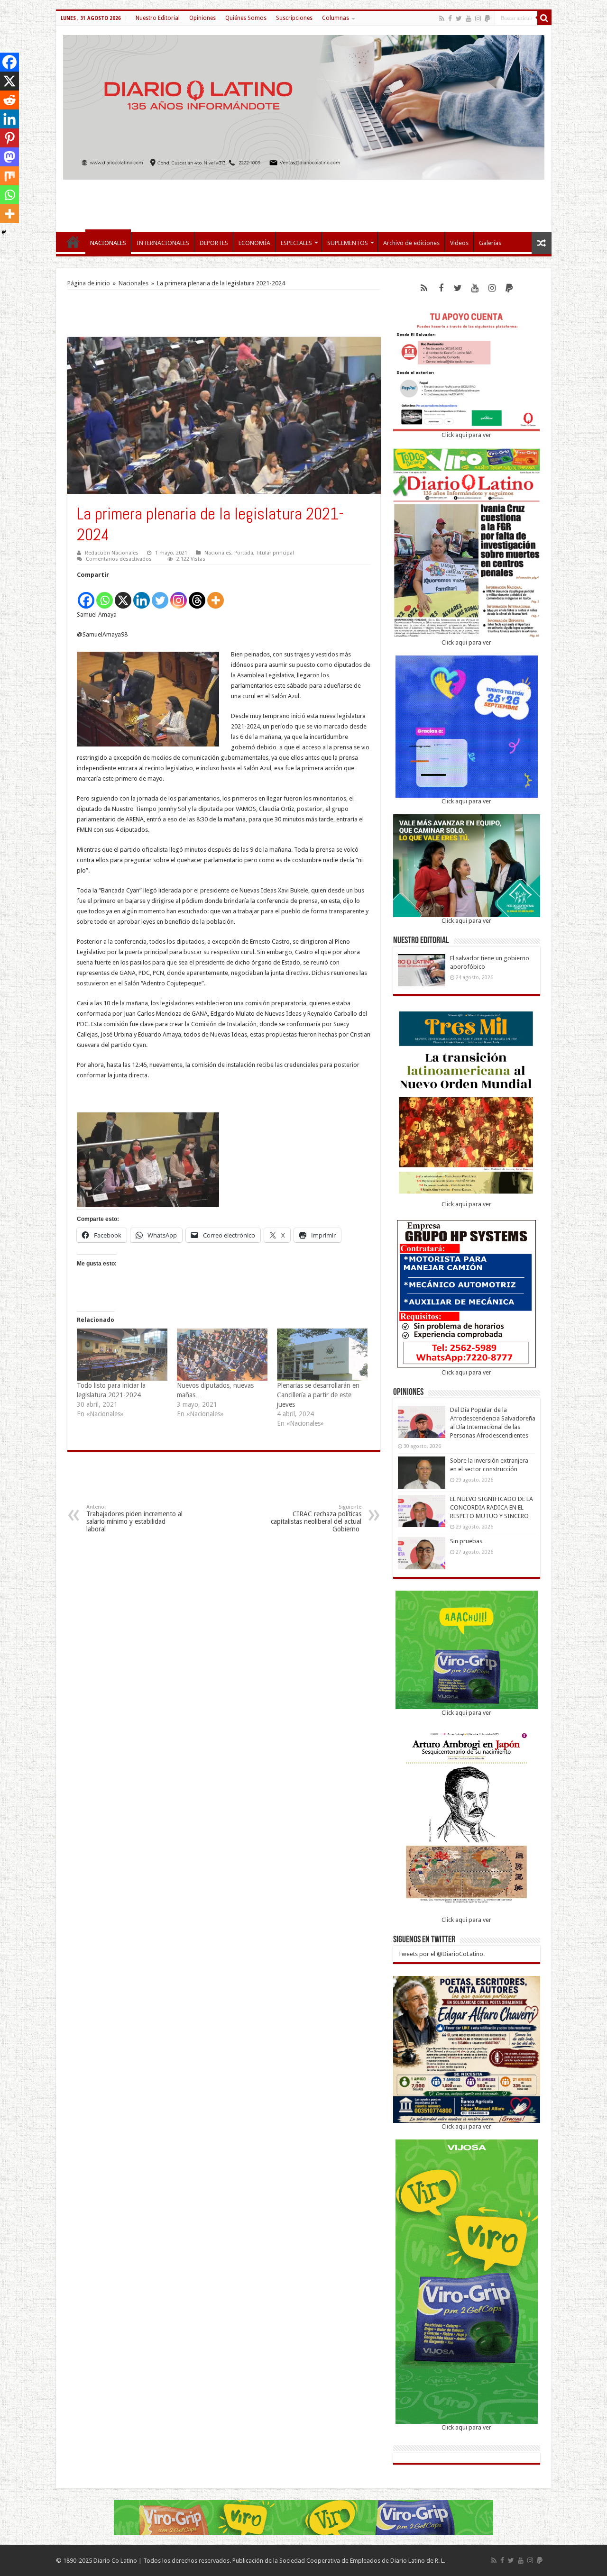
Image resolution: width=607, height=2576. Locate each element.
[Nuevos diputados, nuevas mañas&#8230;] (222, 1354)
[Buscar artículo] (544, 18)
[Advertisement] (303, 201)
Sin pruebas (466, 1541)
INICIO (73, 242)
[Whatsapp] (105, 595)
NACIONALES (108, 243)
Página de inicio (89, 283)
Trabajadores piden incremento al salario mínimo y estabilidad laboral (134, 1518)
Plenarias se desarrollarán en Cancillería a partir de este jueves (318, 1395)
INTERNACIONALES (163, 243)
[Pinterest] (9, 138)
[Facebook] (450, 18)
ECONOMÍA (254, 243)
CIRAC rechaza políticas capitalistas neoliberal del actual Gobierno (316, 1518)
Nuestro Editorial (158, 18)
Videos (459, 243)
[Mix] (9, 176)
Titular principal (275, 553)
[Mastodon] (9, 157)
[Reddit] (9, 100)
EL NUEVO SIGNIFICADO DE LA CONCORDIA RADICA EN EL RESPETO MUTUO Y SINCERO (492, 1507)
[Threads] (197, 595)
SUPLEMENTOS (348, 243)
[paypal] (487, 18)
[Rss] (442, 18)
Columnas (336, 18)
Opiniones (202, 18)
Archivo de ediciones (411, 243)
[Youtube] (469, 18)
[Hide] (4, 232)
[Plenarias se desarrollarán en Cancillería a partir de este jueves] (322, 1354)
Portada (244, 553)
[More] (216, 595)
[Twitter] (459, 18)
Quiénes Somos (246, 18)
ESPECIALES (296, 243)
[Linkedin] (142, 595)
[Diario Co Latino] (304, 106)
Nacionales (133, 283)
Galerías (490, 243)
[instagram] (478, 18)
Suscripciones (294, 18)
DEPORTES (214, 243)
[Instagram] (179, 595)
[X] (123, 595)
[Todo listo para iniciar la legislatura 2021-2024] (122, 1354)
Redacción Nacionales (112, 553)
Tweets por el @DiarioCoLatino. (441, 1954)
